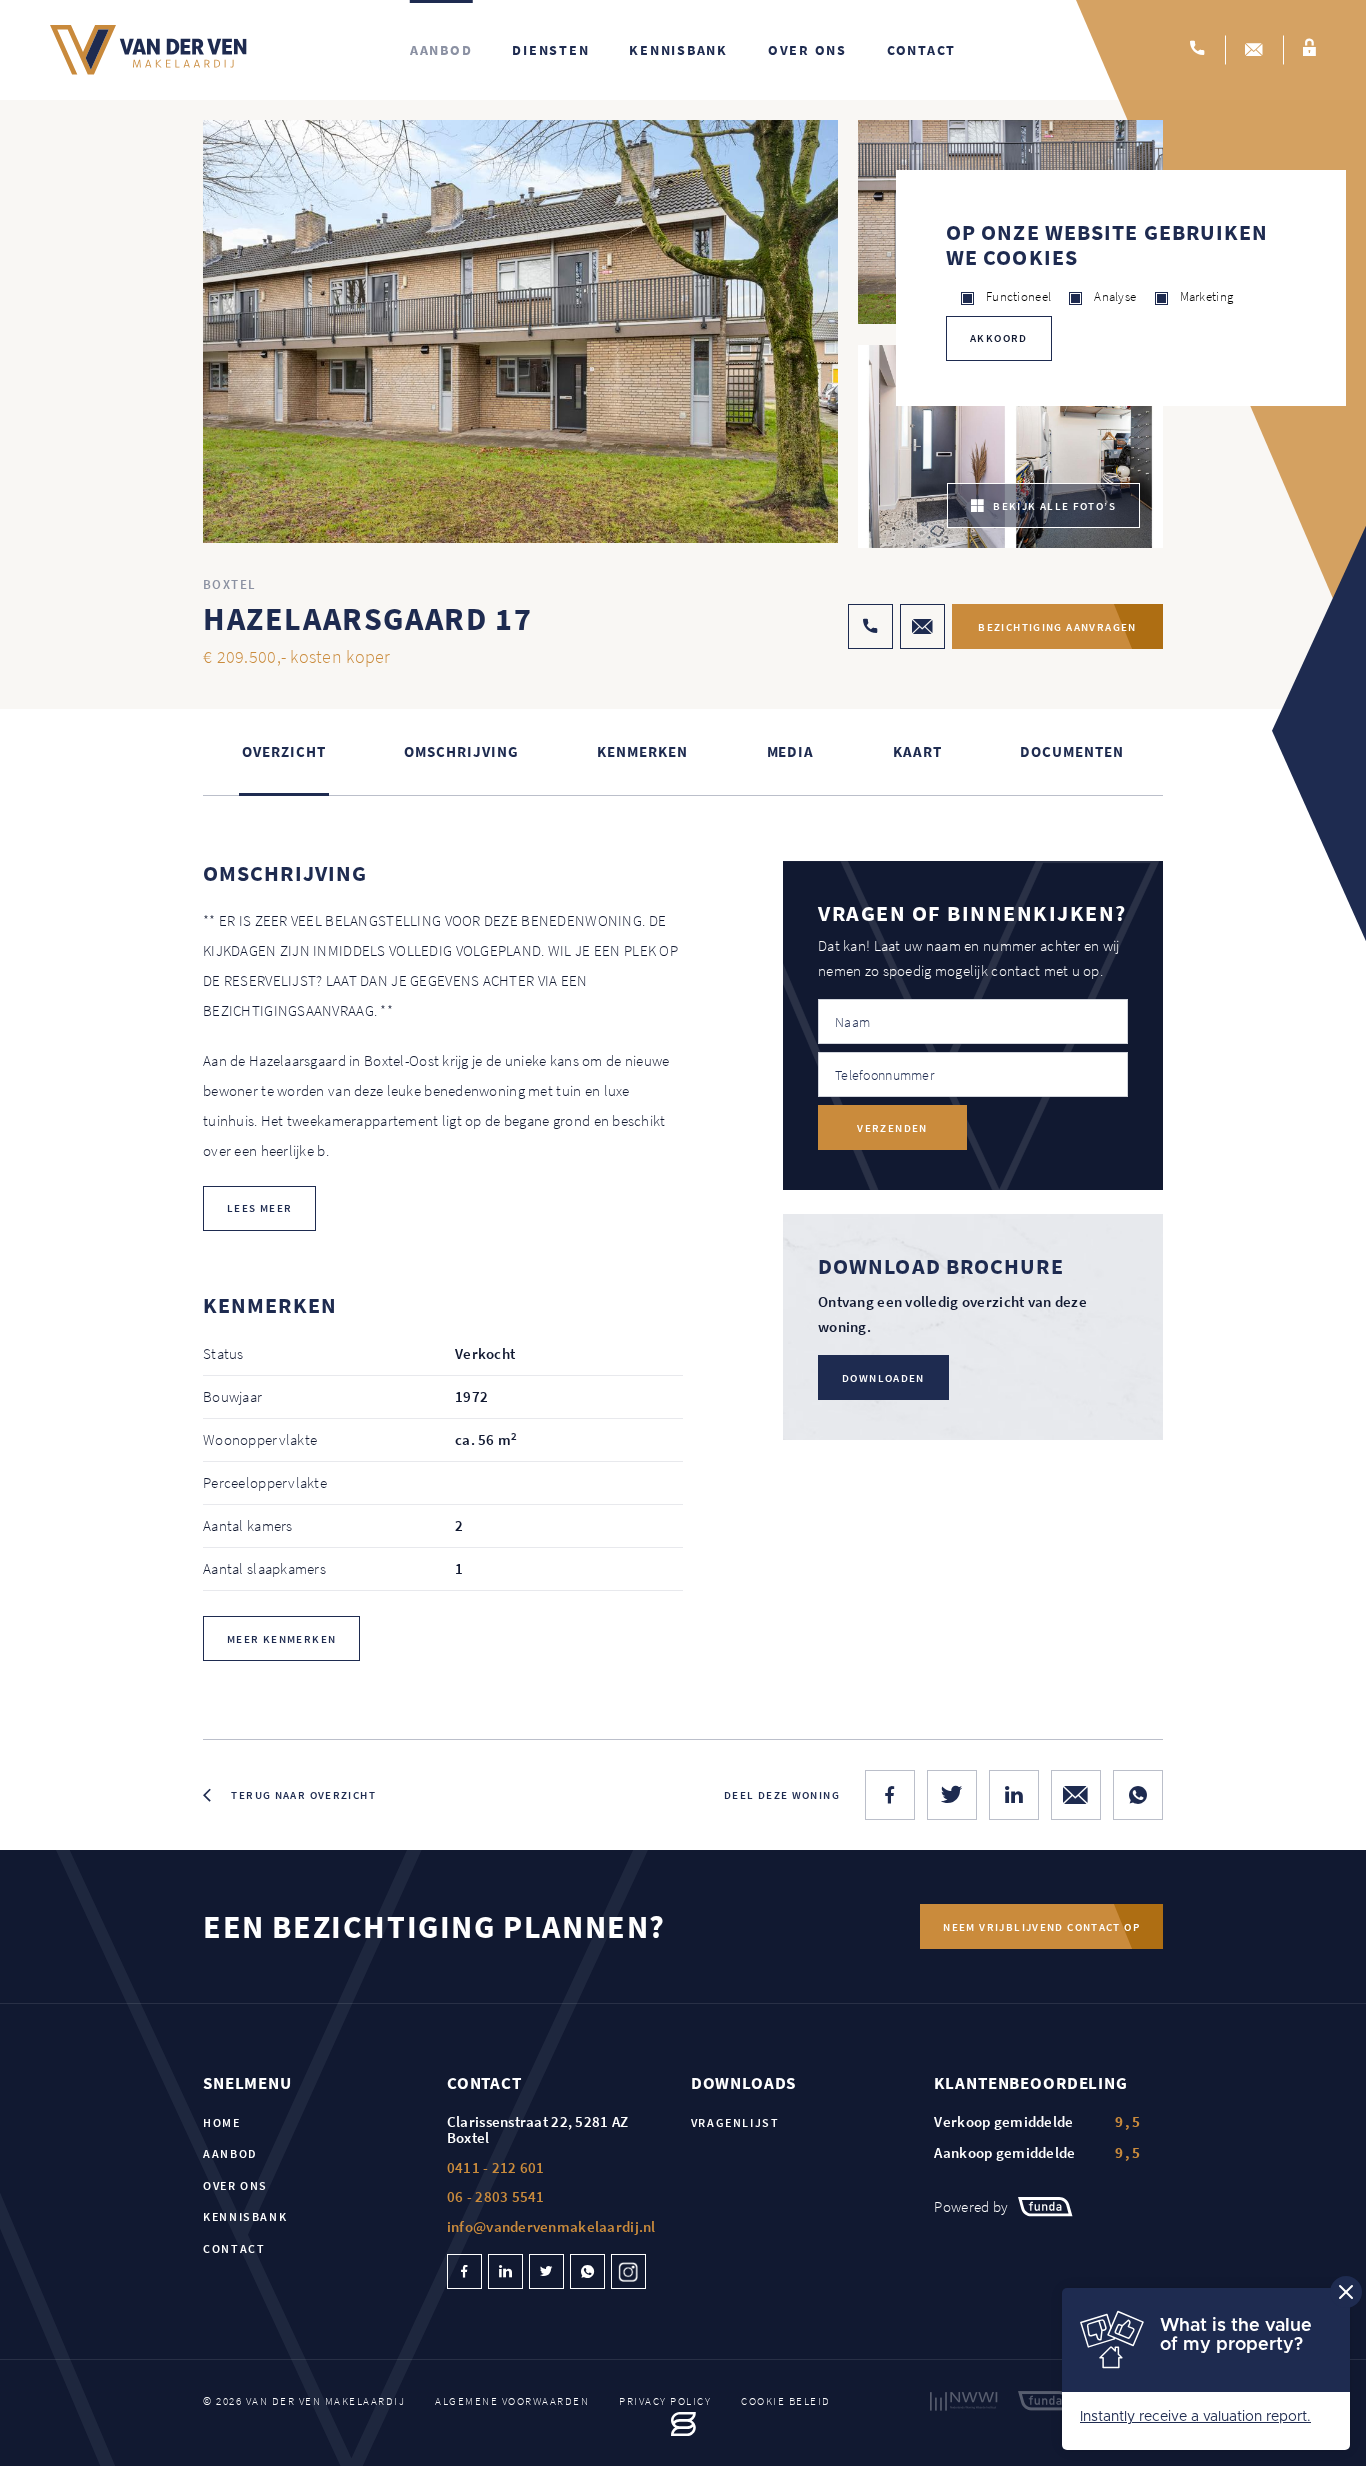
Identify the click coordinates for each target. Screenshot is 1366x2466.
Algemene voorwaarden (512, 2401)
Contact (921, 50)
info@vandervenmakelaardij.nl (551, 2226)
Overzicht (283, 751)
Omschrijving (461, 751)
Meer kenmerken (281, 1639)
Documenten (1071, 751)
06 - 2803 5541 (496, 2196)
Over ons (807, 50)
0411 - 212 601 (496, 2167)
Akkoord (999, 338)
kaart (917, 751)
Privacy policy (665, 2401)
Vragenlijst (735, 2122)
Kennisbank (678, 50)
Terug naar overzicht (303, 1795)
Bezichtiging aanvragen (1057, 627)
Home (222, 2122)
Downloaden (883, 1378)
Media (791, 751)
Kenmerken (642, 751)
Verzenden (892, 1128)
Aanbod (441, 50)
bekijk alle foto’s (1054, 506)
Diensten (550, 50)
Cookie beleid (786, 2401)
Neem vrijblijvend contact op (1041, 1927)
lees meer (259, 1208)
